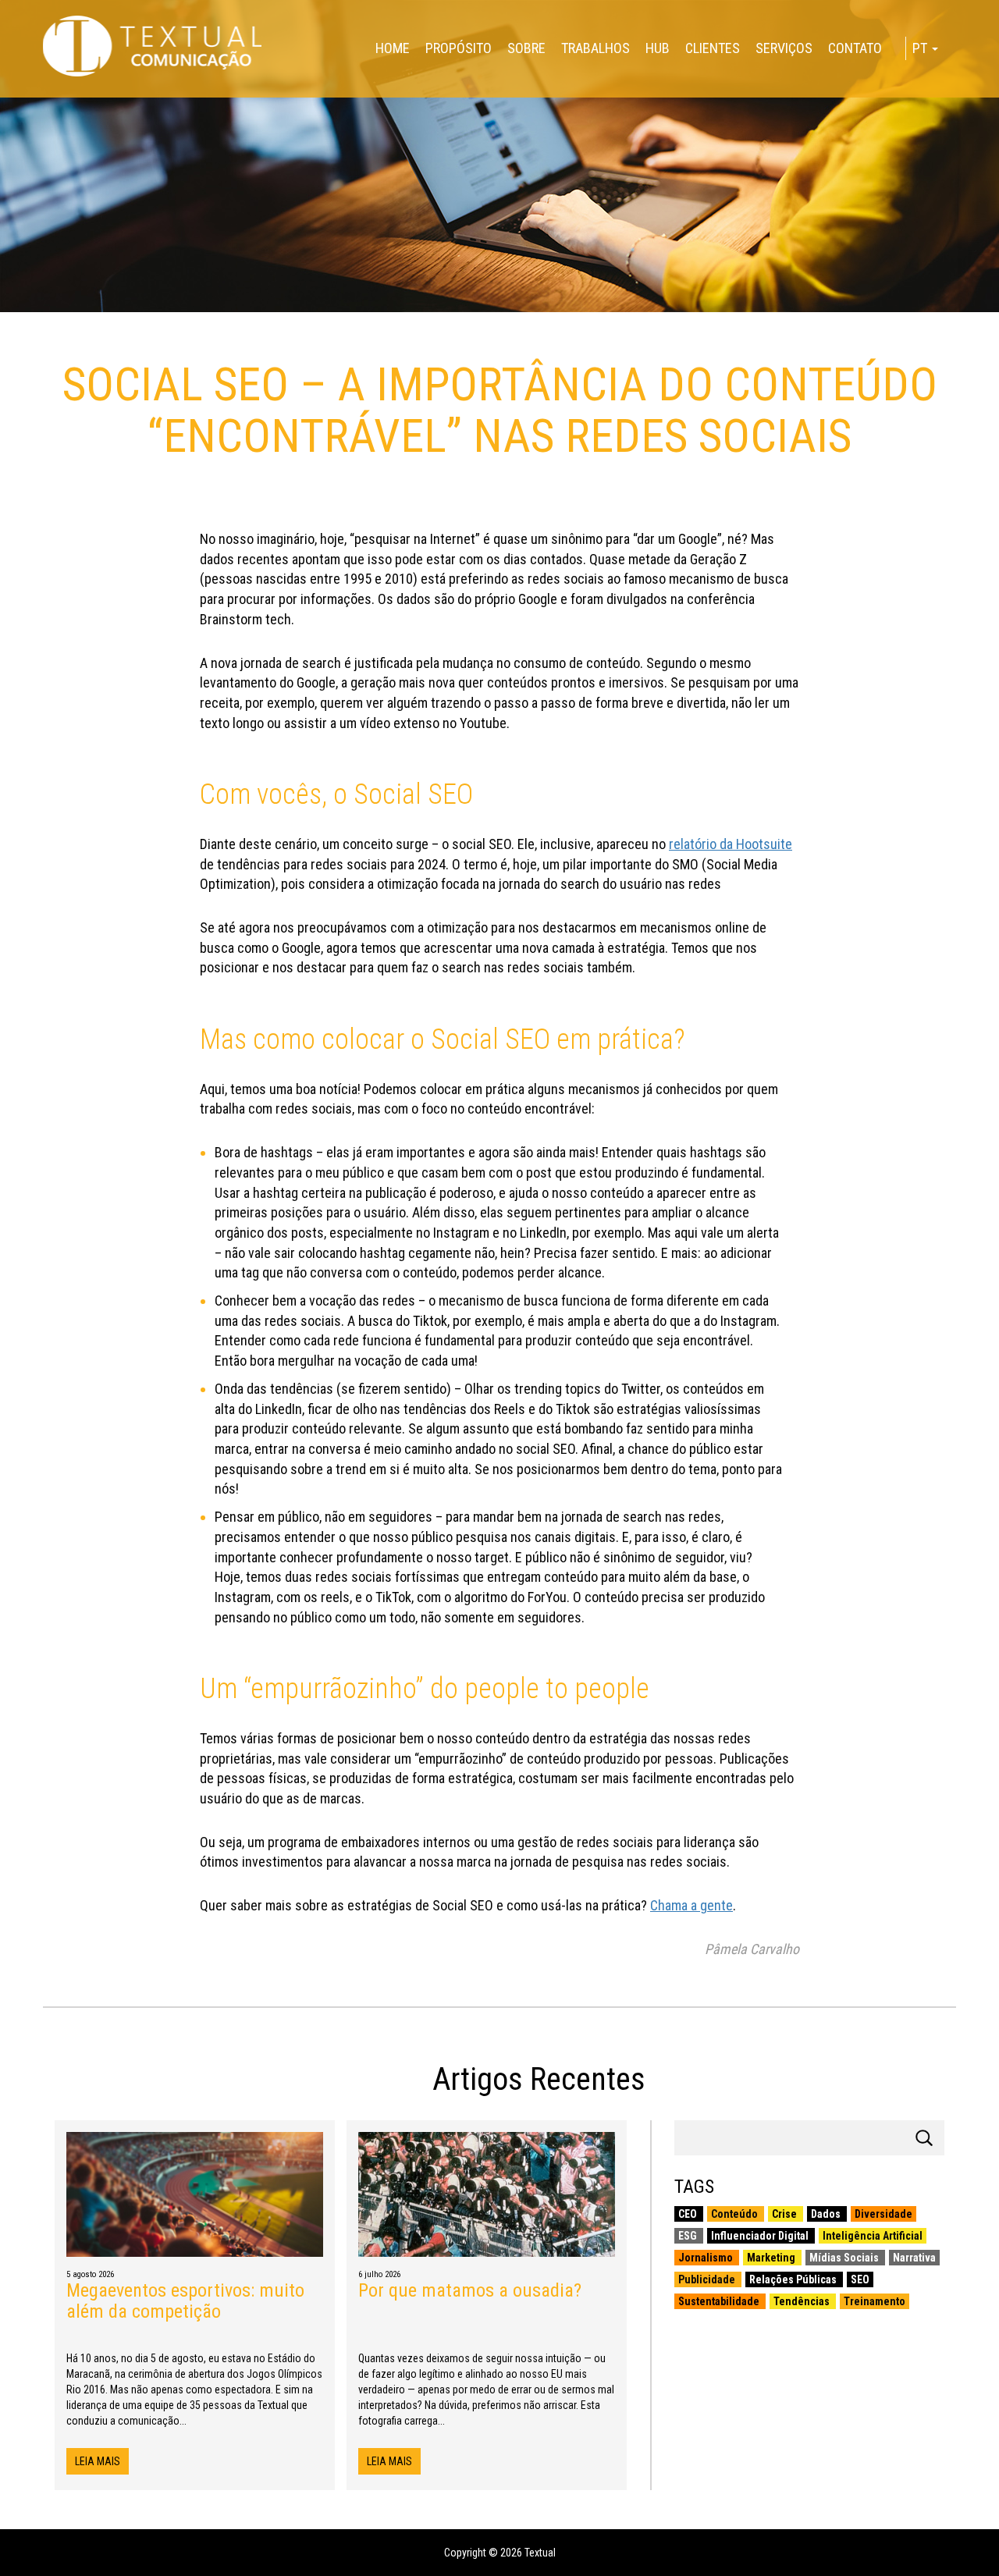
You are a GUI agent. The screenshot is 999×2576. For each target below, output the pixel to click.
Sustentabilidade (720, 2301)
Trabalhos (595, 48)
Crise (786, 2214)
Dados (827, 2214)
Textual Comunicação (152, 46)
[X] (6, 91)
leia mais (98, 2461)
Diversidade (883, 2214)
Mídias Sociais (845, 2258)
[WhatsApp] (6, 103)
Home (393, 48)
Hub (658, 48)
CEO (689, 2214)
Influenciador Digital (761, 2236)
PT (921, 48)
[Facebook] (6, 84)
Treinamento (875, 2301)
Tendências (803, 2301)
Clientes (713, 48)
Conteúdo (736, 2214)
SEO (860, 2279)
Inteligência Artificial (873, 2236)
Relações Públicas (794, 2279)
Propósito (459, 48)
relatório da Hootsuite (731, 844)
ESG (689, 2236)
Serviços (784, 48)
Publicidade (708, 2279)
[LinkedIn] (6, 97)
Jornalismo (707, 2258)
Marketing (772, 2258)
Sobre (526, 48)
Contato (855, 48)
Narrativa (914, 2258)
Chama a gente (691, 1905)
